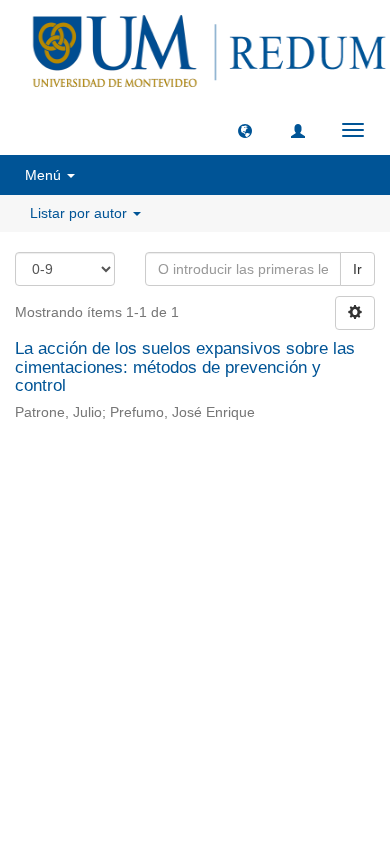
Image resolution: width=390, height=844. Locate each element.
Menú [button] (45, 175)
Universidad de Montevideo (154, 485)
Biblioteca (301, 485)
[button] (245, 130)
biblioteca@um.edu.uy (195, 532)
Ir (357, 269)
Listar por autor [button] (80, 213)
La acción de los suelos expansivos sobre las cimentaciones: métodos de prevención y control (185, 367)
